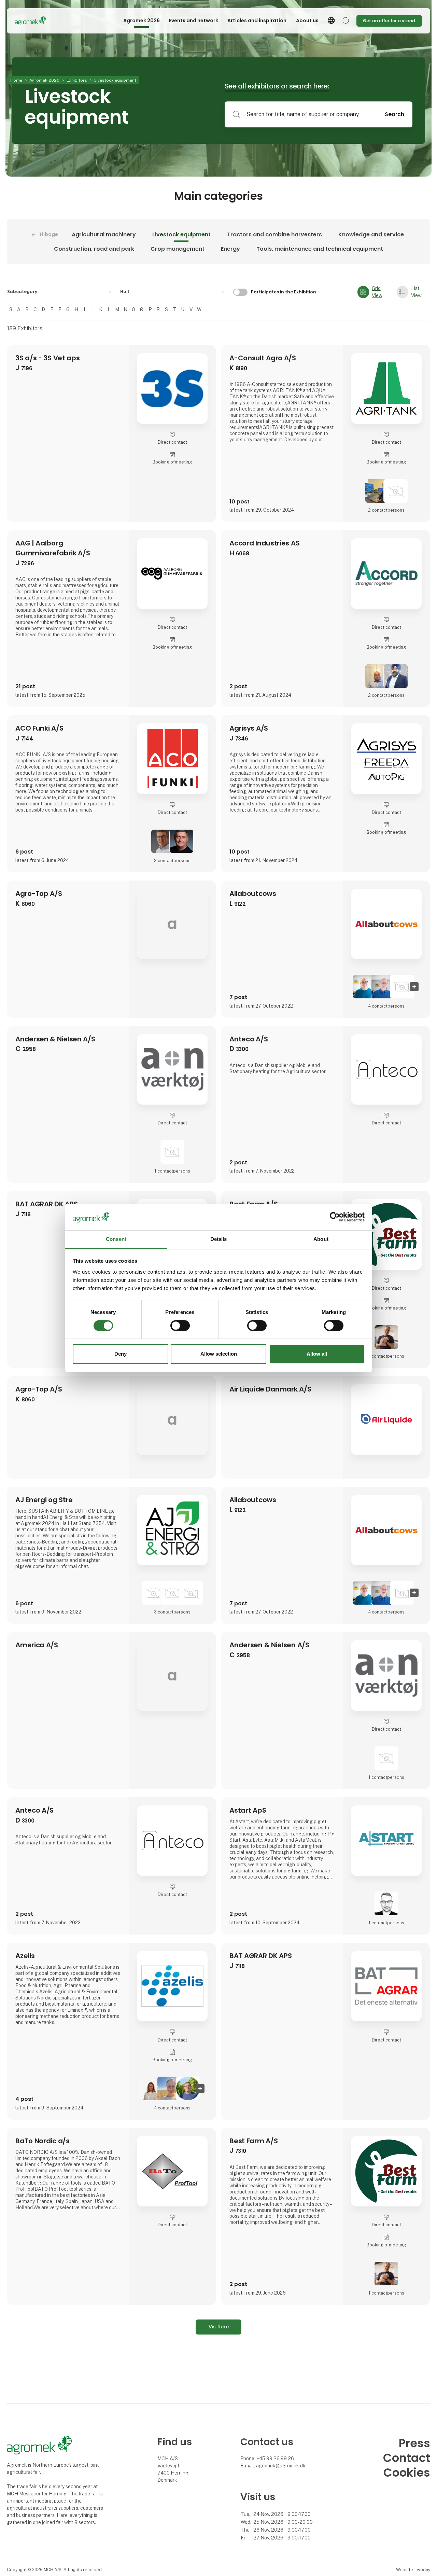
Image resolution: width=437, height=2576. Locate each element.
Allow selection (219, 1354)
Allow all (317, 1354)
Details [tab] (219, 1239)
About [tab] (321, 1239)
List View (416, 292)
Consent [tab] (116, 1239)
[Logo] (42, 21)
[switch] (180, 1326)
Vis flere (219, 2327)
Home (16, 80)
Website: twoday (413, 2570)
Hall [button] (125, 292)
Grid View (377, 292)
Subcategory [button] (22, 292)
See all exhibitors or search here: (277, 86)
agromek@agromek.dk (281, 2466)
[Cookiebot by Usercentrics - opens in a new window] (335, 1217)
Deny (121, 1354)
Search (394, 114)
